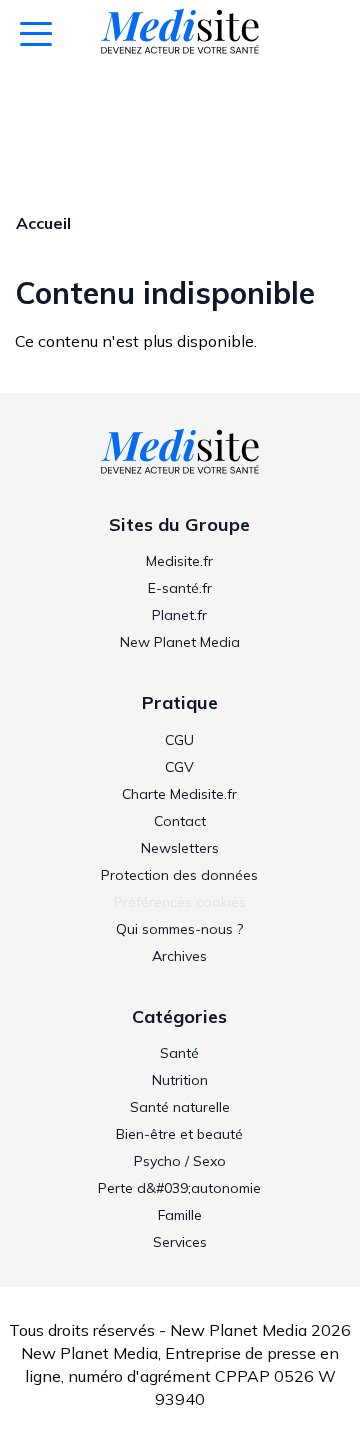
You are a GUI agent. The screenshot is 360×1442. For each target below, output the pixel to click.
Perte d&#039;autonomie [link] (179, 1188)
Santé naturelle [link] (180, 1107)
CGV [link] (179, 767)
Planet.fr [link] (179, 615)
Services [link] (180, 1242)
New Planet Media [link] (180, 642)
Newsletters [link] (180, 848)
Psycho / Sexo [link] (180, 1161)
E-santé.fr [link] (180, 588)
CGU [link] (179, 740)
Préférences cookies (180, 902)
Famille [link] (180, 1215)
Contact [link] (180, 821)
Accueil (43, 223)
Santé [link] (179, 1053)
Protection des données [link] (179, 875)
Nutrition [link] (180, 1080)
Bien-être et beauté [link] (179, 1134)
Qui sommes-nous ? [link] (179, 929)
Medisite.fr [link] (179, 561)
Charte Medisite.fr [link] (179, 794)
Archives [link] (179, 956)
